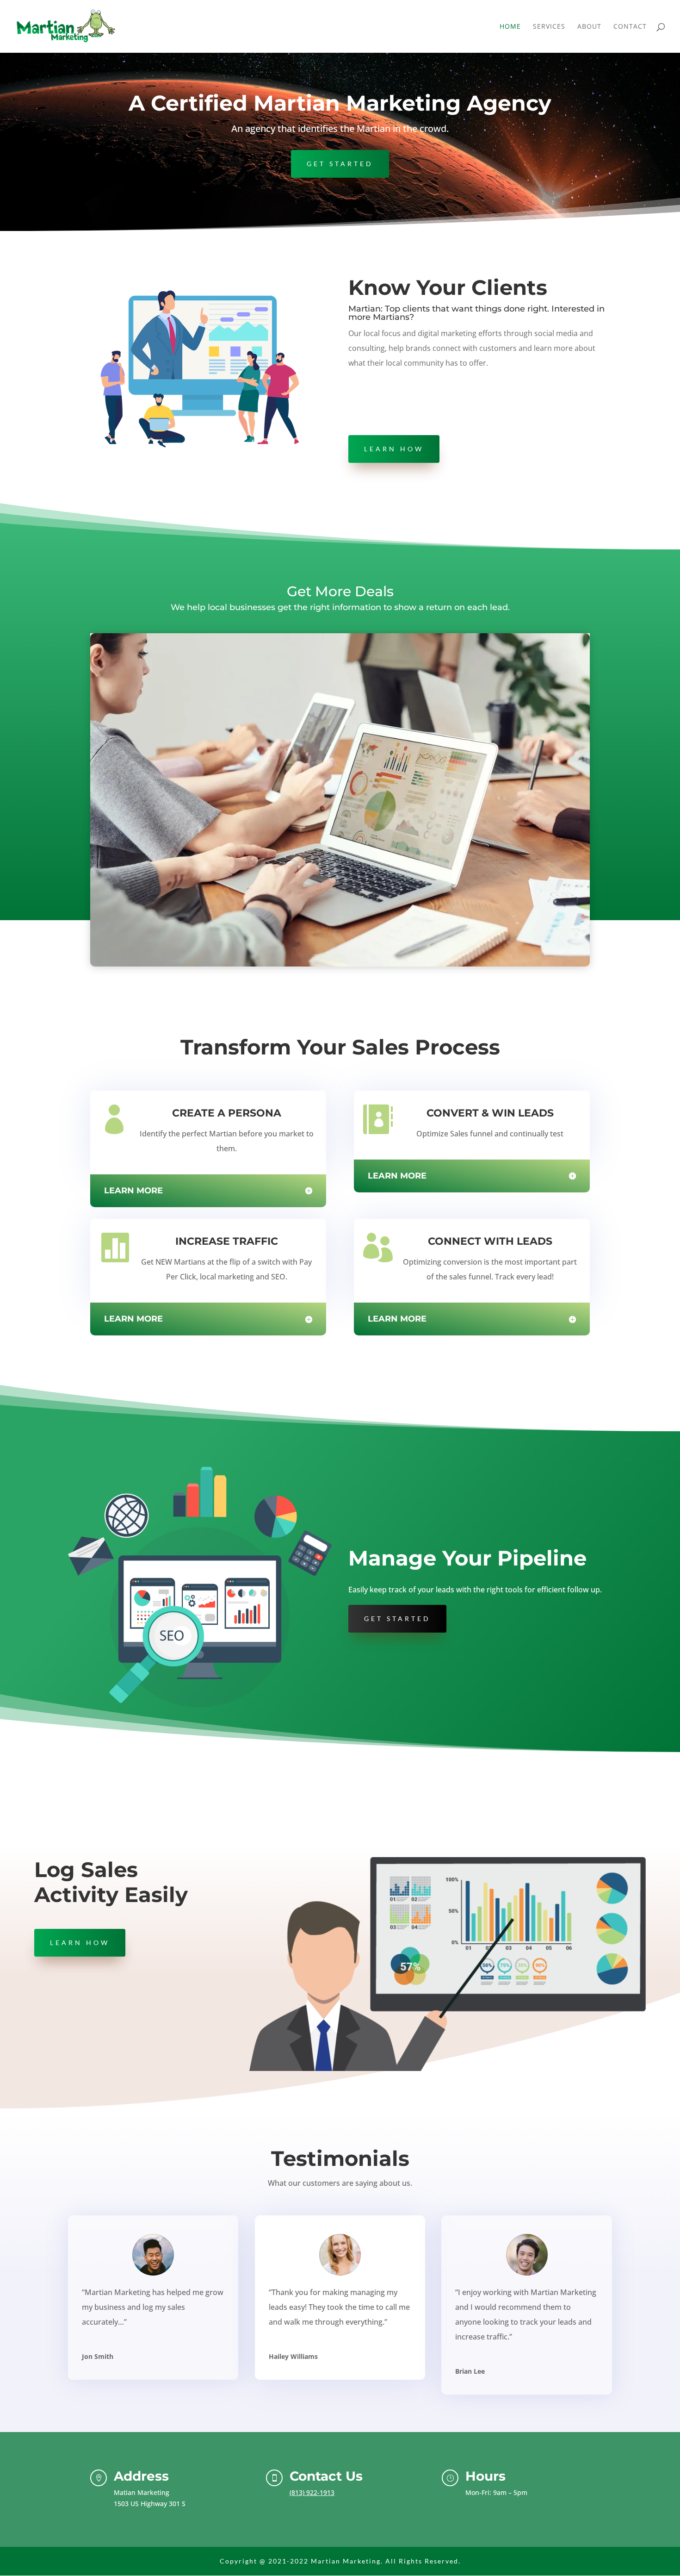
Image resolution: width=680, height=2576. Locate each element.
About (589, 27)
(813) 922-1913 (312, 2492)
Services (549, 27)
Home (510, 27)
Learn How (394, 449)
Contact (630, 27)
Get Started (340, 164)
